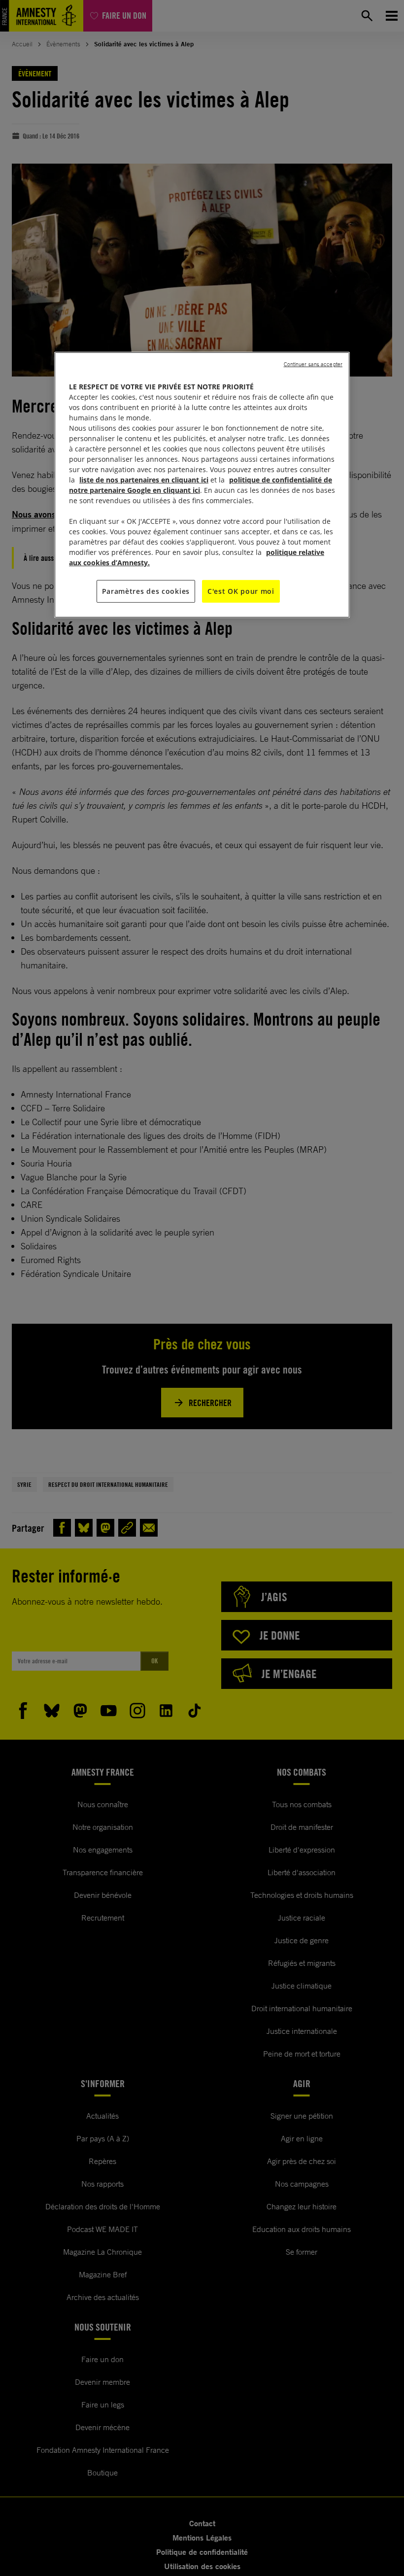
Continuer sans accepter (313, 364)
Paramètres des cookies (146, 591)
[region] (202, 485)
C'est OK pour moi (241, 591)
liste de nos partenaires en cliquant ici (144, 480)
